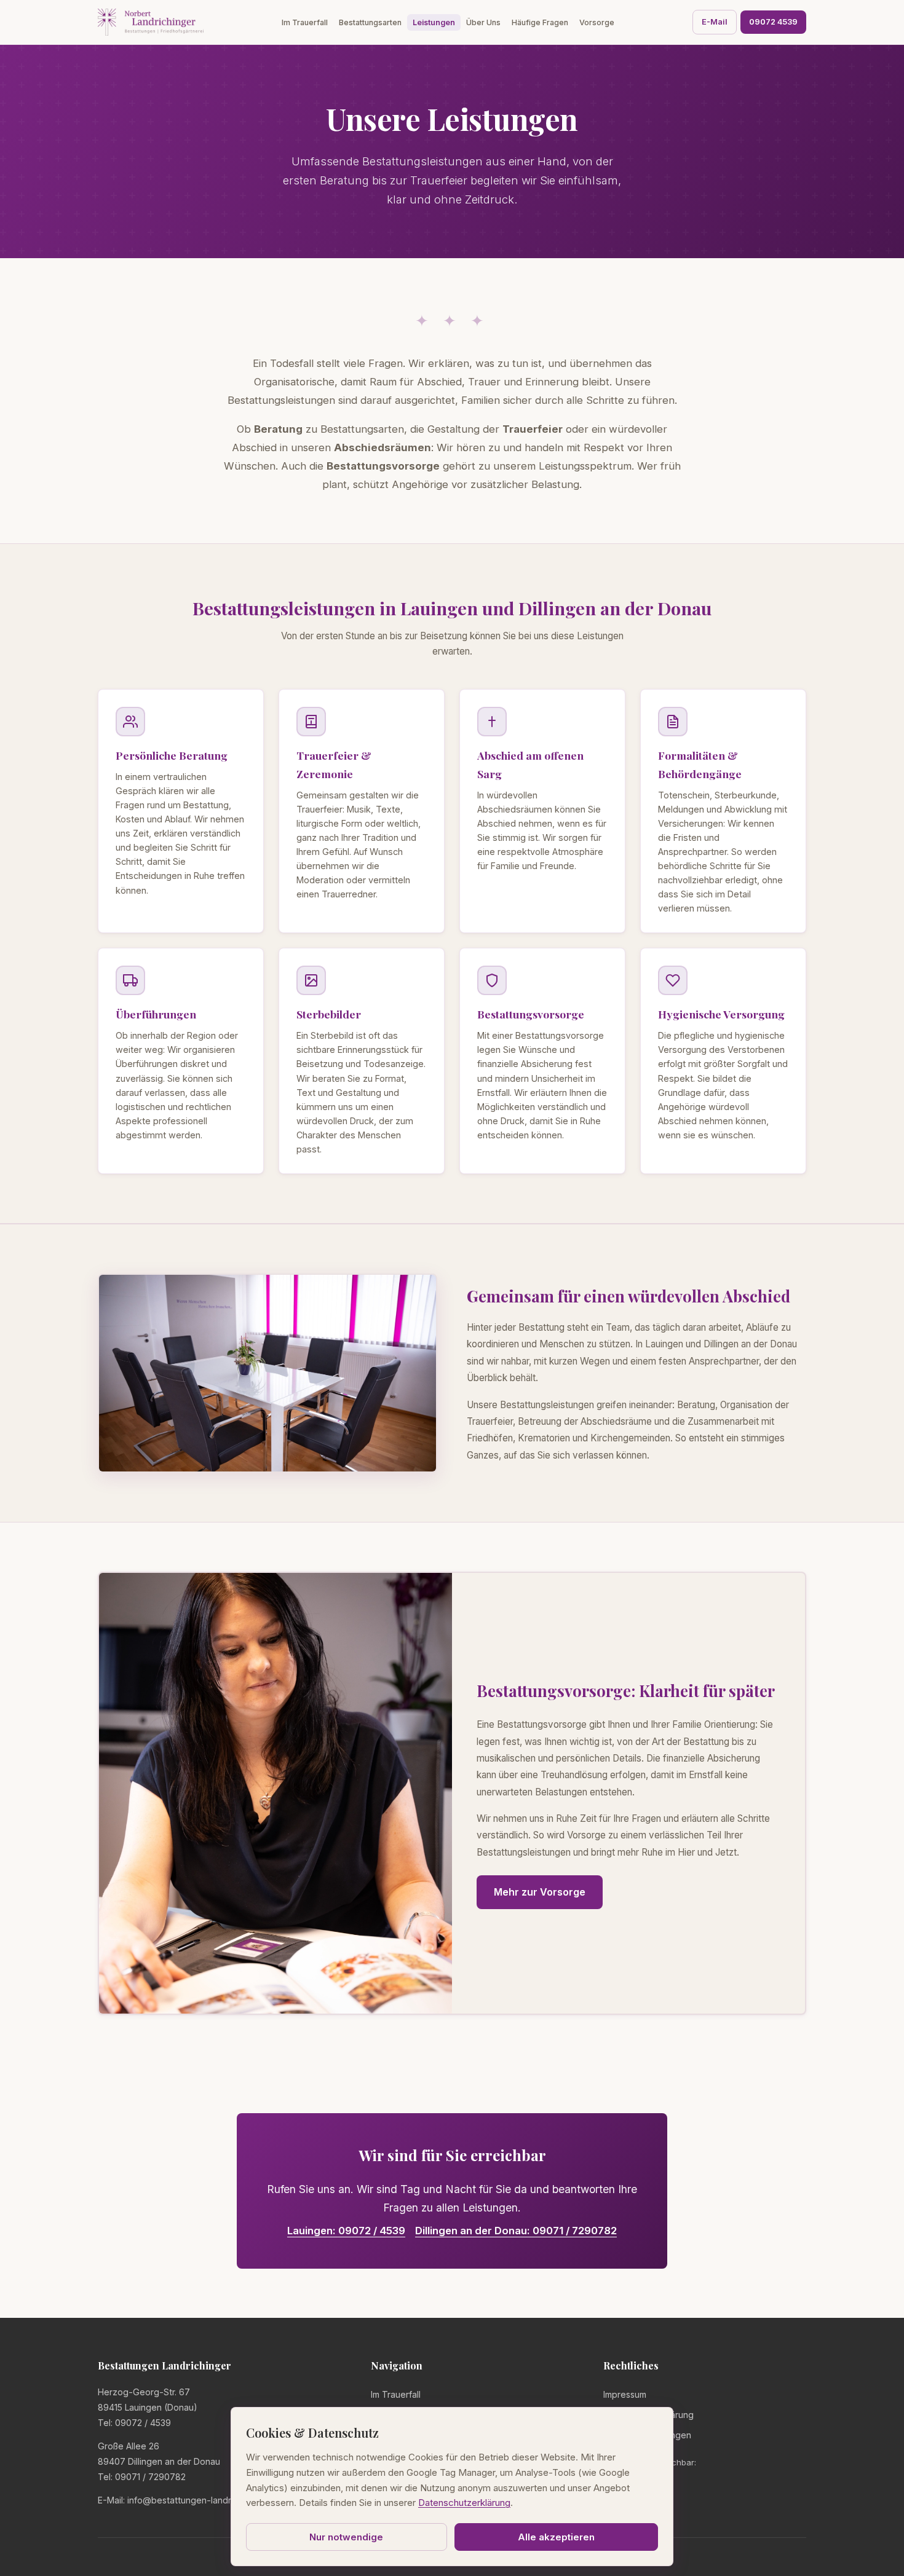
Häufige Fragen (540, 22)
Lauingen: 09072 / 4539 (346, 2231)
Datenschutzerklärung (648, 2415)
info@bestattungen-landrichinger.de (202, 2500)
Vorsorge (597, 22)
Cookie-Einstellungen (647, 2435)
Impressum (625, 2394)
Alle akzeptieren (556, 2537)
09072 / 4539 (143, 2423)
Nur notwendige (346, 2537)
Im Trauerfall (305, 22)
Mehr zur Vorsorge (540, 1892)
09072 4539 (773, 22)
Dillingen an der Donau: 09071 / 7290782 (516, 2231)
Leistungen (434, 22)
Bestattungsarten (370, 22)
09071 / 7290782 (150, 2477)
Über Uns (483, 22)
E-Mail (715, 22)
